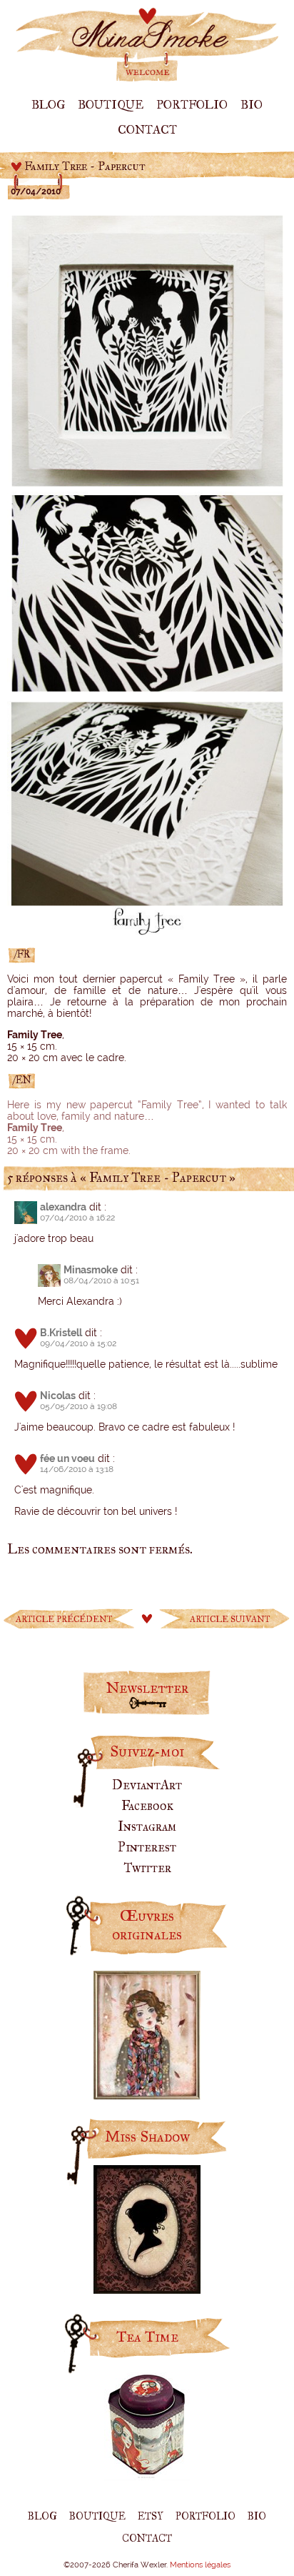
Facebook (147, 1806)
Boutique (111, 105)
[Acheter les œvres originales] (147, 2094)
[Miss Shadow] (147, 2289)
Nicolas (58, 1396)
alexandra (63, 1207)
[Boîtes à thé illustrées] (147, 2476)
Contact (147, 130)
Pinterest (147, 1847)
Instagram (147, 1826)
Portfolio (192, 105)
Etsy (151, 2516)
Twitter (147, 1868)
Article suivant (230, 1619)
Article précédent (64, 1619)
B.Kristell (61, 1333)
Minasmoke (91, 1270)
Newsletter (147, 1688)
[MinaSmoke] (147, 79)
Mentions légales (200, 2565)
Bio (252, 105)
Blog (48, 105)
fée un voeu (67, 1458)
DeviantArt (147, 1785)
